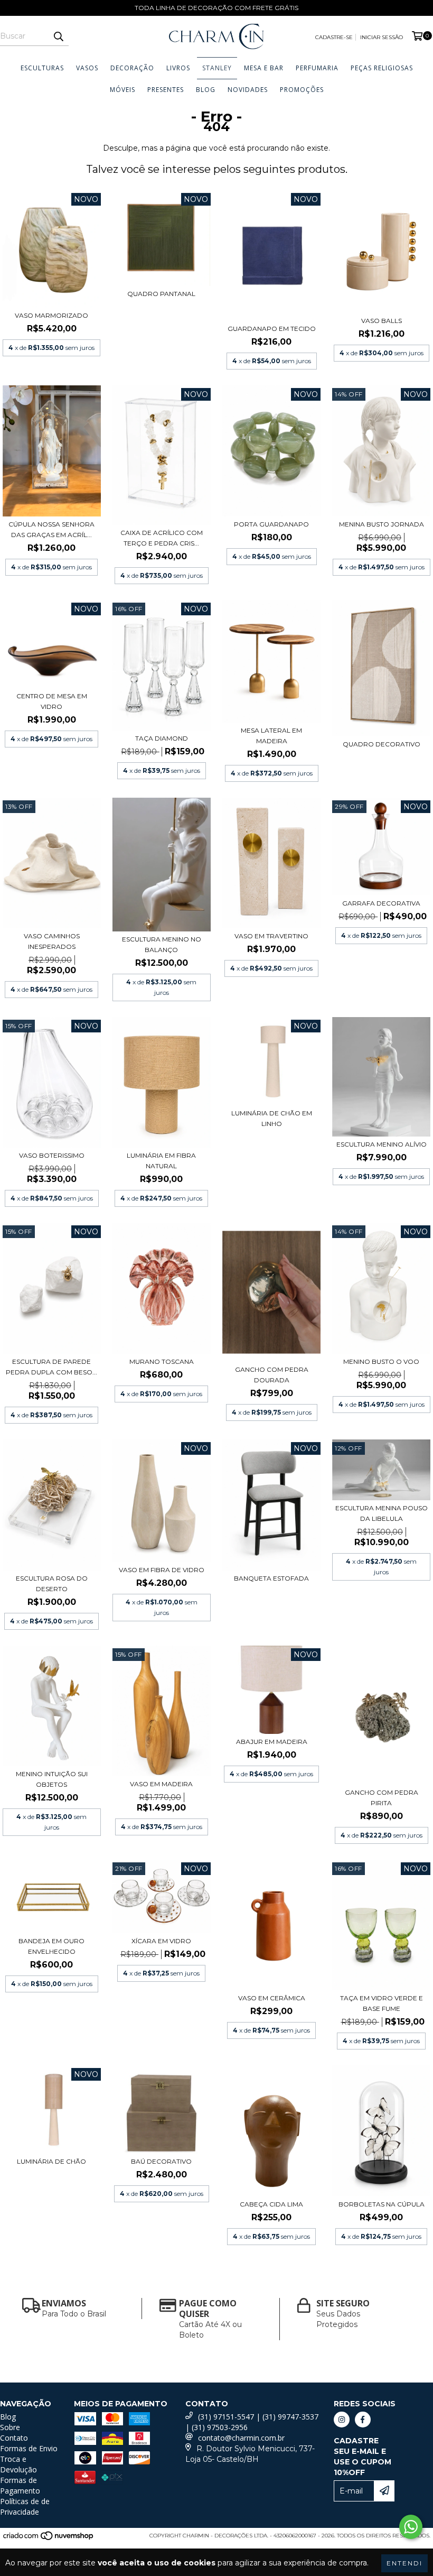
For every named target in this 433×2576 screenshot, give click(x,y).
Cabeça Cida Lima (271, 2204)
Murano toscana (162, 1361)
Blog (206, 90)
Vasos (87, 68)
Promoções (302, 90)
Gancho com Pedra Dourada (272, 1375)
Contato (14, 2438)
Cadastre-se (334, 37)
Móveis (123, 90)
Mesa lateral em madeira (271, 736)
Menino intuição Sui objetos (52, 1779)
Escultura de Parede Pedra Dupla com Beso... (51, 1367)
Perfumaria (317, 68)
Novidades (248, 90)
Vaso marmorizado (51, 315)
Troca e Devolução (18, 2464)
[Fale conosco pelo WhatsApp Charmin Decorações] (411, 2527)
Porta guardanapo (271, 524)
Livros (178, 68)
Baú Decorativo (161, 2161)
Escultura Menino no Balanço (162, 944)
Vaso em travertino (271, 936)
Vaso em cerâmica (272, 1998)
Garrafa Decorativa (381, 903)
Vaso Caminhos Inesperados (52, 941)
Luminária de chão (51, 2161)
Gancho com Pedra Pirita (382, 1798)
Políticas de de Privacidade (25, 2506)
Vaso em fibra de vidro (162, 1570)
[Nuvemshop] (49, 2539)
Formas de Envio (29, 2448)
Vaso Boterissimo (52, 1155)
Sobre (10, 2427)
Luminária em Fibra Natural (161, 1161)
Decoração (132, 68)
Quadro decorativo (382, 744)
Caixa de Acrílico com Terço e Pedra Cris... (162, 538)
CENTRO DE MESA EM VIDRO (52, 701)
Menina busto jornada (382, 524)
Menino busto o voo (381, 1361)
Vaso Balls (382, 321)
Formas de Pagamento (20, 2485)
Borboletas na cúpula (382, 2204)
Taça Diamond (162, 738)
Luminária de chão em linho (272, 1118)
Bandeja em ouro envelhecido (51, 1946)
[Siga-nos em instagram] (342, 2420)
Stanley (217, 68)
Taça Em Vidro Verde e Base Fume (382, 2003)
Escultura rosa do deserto (52, 1584)
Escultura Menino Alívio (382, 1144)
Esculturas (42, 68)
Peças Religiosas (382, 68)
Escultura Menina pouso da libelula (382, 1513)
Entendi (404, 2563)
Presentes (166, 90)
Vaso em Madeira (161, 1784)
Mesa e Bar (264, 68)
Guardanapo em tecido (272, 329)
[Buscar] (58, 36)
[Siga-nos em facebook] (363, 2420)
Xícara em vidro (161, 1941)
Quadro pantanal (161, 294)
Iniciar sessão (382, 37)
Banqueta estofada (271, 1578)
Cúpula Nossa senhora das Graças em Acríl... (51, 529)
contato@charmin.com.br (241, 2438)
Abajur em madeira (272, 1742)
